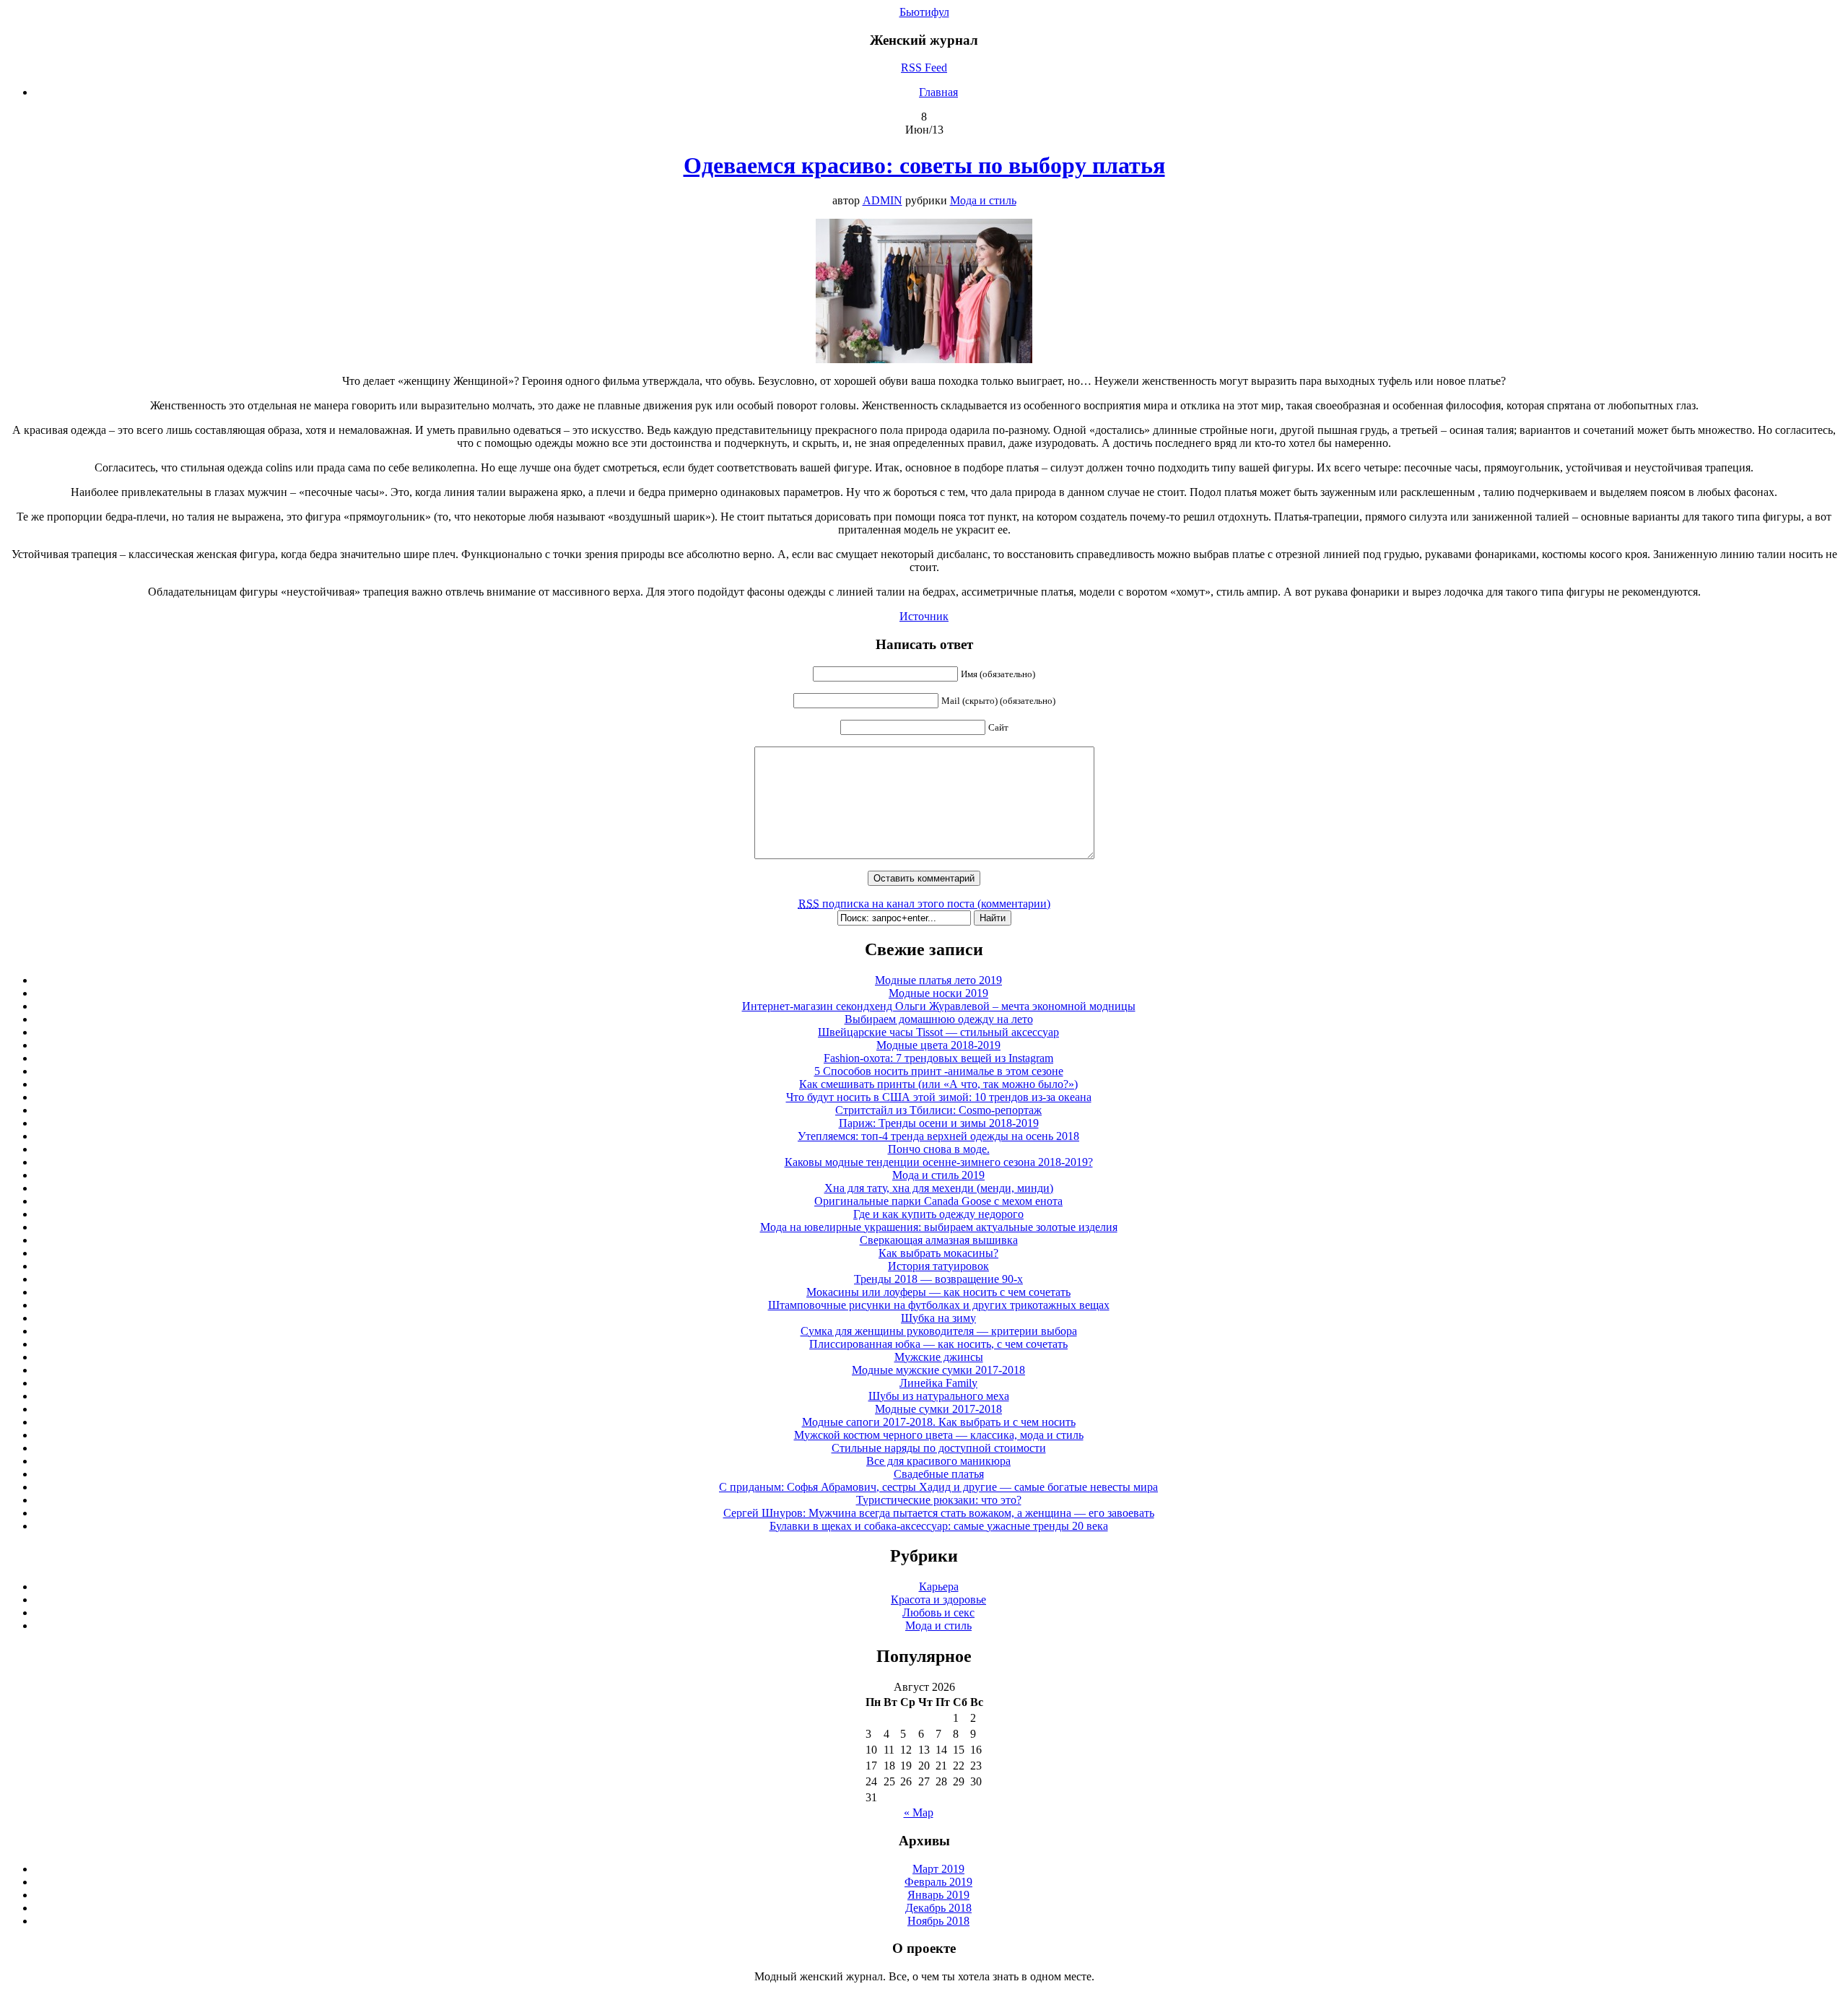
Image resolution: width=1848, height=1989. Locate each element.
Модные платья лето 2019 (938, 980)
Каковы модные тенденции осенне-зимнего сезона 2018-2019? (939, 1162)
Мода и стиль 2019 (938, 1175)
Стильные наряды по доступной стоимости (939, 1448)
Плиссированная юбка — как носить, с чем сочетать (938, 1344)
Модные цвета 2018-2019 (938, 1045)
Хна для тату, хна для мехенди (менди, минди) (939, 1188)
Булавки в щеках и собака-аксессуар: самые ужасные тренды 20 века (939, 1526)
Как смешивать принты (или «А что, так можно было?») (938, 1084)
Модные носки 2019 (938, 993)
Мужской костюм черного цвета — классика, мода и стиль (939, 1435)
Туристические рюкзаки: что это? (939, 1500)
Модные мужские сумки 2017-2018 (938, 1370)
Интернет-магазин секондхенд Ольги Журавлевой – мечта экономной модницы (939, 1006)
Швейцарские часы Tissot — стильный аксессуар (938, 1032)
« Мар (919, 1812)
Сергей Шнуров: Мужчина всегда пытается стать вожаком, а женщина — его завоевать (939, 1513)
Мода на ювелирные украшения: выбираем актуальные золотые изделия (939, 1227)
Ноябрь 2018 (938, 1921)
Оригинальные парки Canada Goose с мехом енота (938, 1201)
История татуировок (938, 1266)
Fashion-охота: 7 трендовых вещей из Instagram (938, 1058)
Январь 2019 (938, 1895)
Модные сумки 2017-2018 (938, 1409)
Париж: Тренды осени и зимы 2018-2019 (939, 1123)
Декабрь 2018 (938, 1908)
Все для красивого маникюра (938, 1461)
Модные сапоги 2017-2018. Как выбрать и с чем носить (939, 1422)
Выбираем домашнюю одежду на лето (939, 1019)
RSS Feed (924, 68)
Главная (938, 92)
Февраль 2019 (938, 1882)
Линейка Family (938, 1383)
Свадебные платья (939, 1474)
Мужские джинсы (939, 1357)
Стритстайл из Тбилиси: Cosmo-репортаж (938, 1110)
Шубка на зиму (938, 1318)
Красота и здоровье (938, 1600)
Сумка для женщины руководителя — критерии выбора (939, 1331)
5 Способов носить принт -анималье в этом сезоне (939, 1071)
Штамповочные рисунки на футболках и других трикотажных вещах (939, 1305)
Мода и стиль (983, 200)
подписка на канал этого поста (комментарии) (924, 904)
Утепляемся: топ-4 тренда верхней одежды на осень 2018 (938, 1136)
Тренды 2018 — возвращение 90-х (938, 1279)
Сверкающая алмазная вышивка (939, 1240)
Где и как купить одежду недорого (938, 1214)
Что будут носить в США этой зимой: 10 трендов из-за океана (939, 1097)
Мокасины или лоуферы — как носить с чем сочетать (938, 1292)
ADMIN (882, 200)
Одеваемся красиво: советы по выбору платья (924, 165)
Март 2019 (938, 1869)
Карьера (939, 1587)
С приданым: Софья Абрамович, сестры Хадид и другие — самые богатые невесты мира (938, 1487)
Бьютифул (924, 12)
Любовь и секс (938, 1612)
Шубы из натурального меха (939, 1396)
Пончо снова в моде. (939, 1149)
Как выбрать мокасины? (938, 1253)
